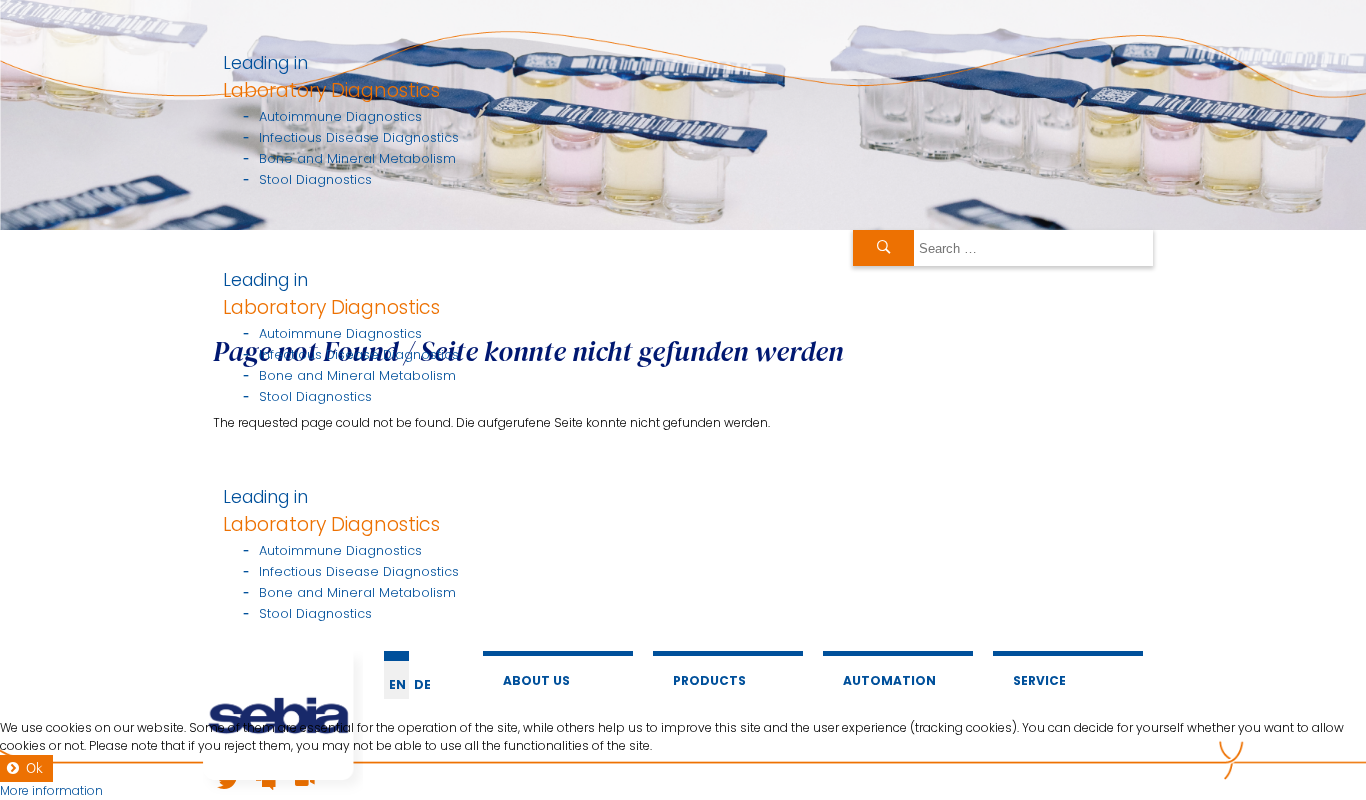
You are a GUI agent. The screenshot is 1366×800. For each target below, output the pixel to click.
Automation (889, 680)
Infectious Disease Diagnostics (359, 137)
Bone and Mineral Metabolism (357, 158)
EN (397, 684)
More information (51, 790)
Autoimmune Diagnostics (340, 116)
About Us (536, 680)
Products (709, 680)
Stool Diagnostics (315, 179)
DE (422, 684)
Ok (34, 768)
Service (1039, 680)
